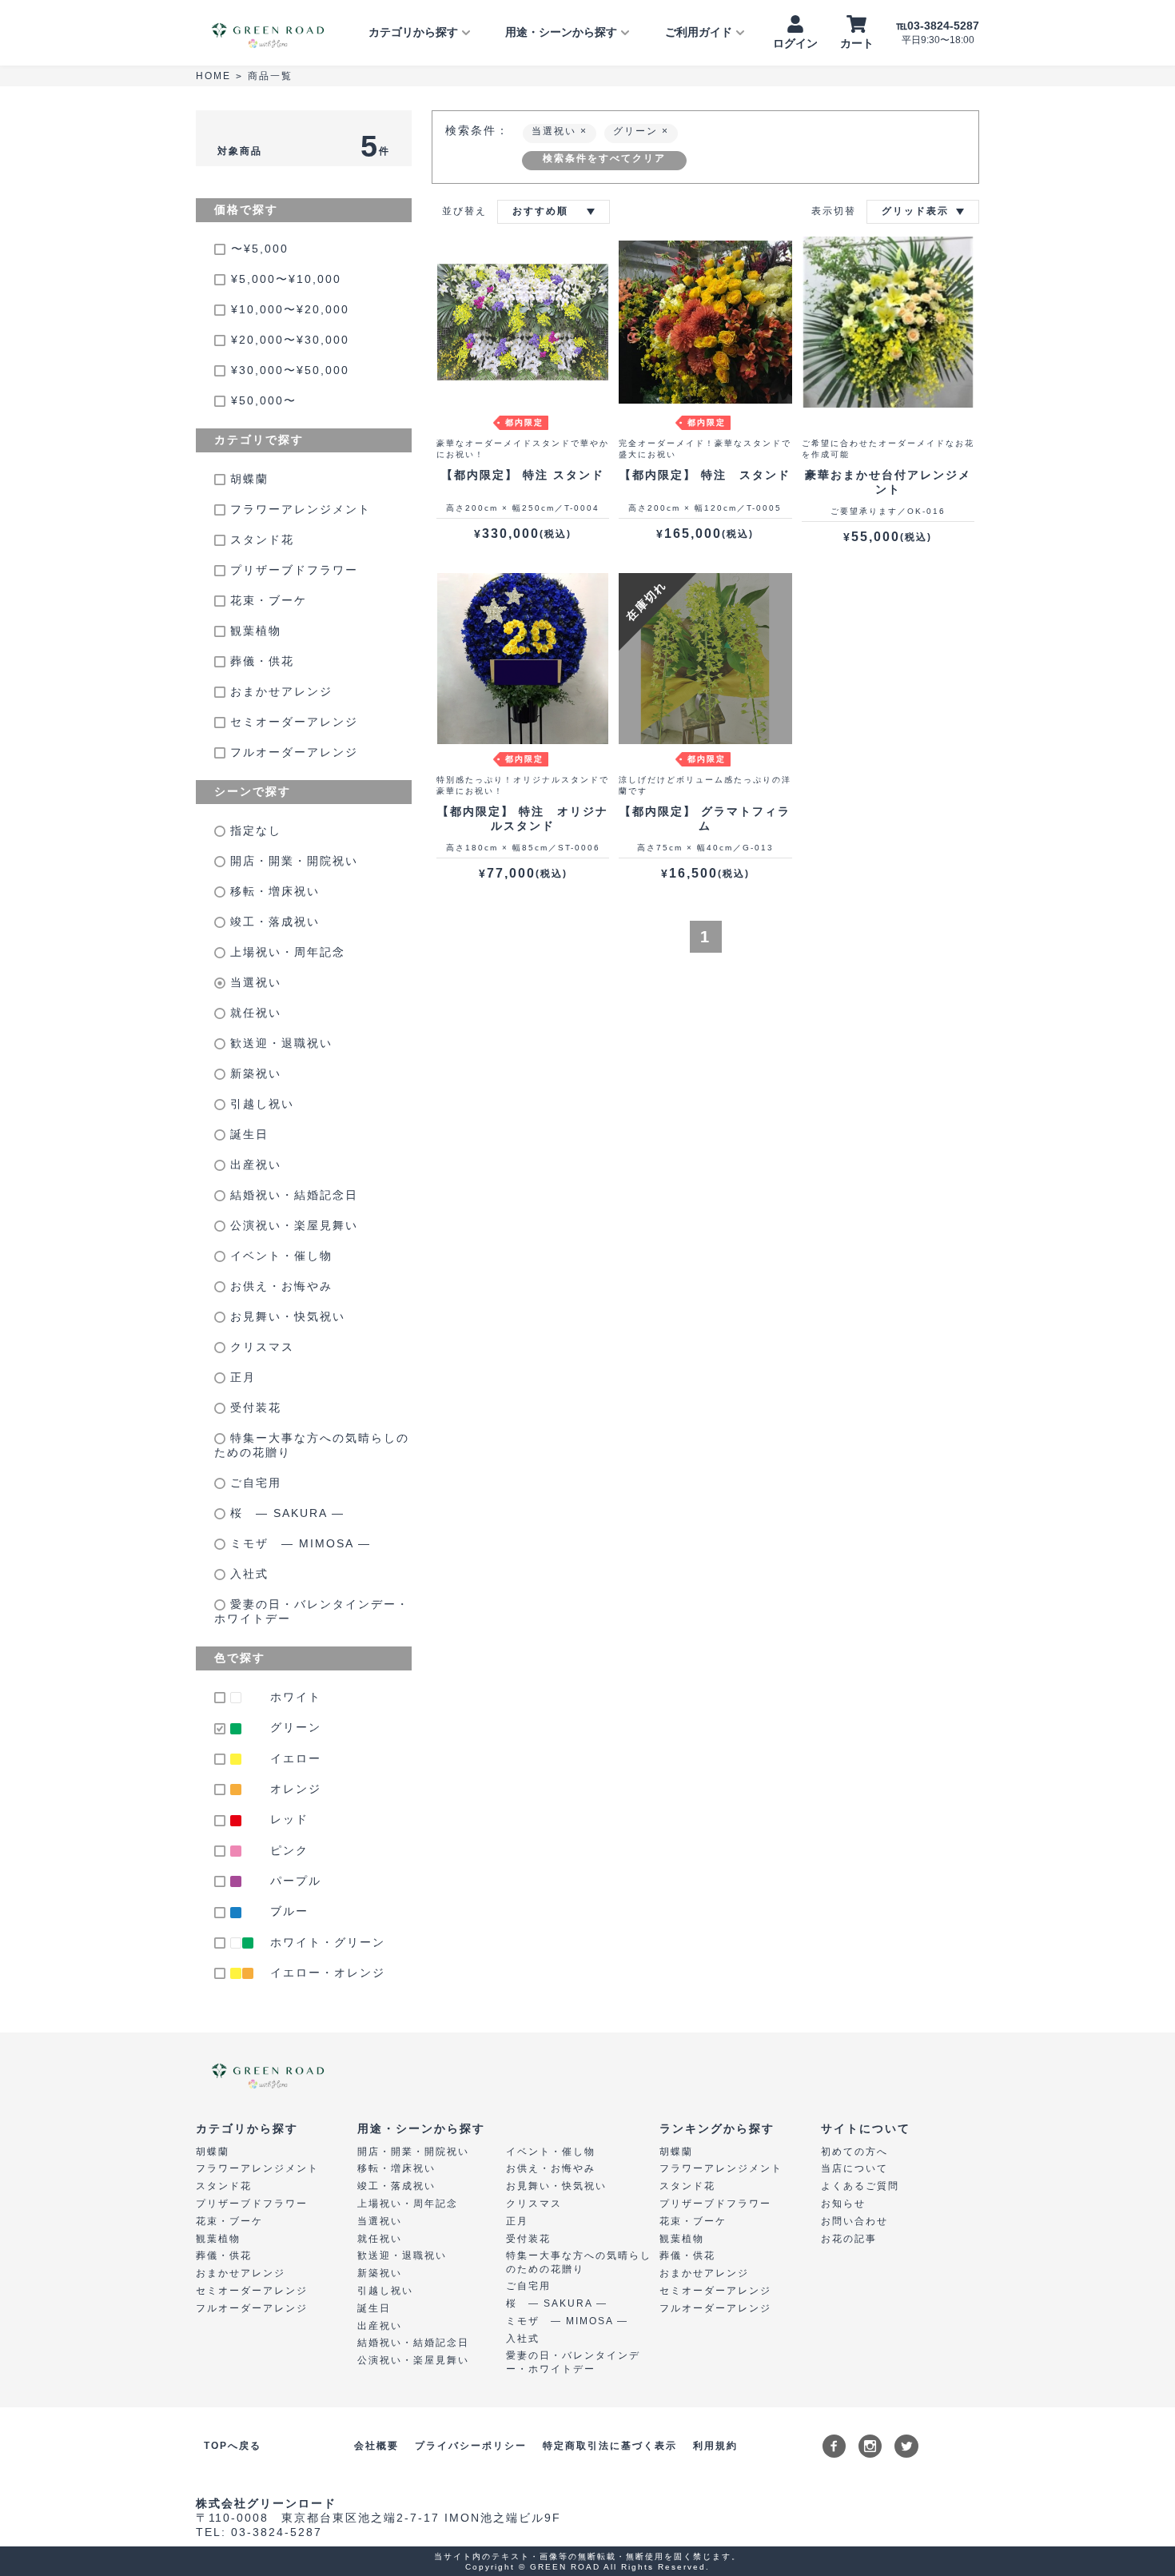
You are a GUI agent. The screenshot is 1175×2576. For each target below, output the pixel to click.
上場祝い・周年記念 (285, 952)
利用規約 (715, 2446)
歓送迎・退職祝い (279, 1043)
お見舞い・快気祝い (285, 1316)
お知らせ (843, 2204)
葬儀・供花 (260, 661)
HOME (213, 76)
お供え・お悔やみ (279, 1286)
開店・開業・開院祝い (292, 861)
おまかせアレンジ (279, 691)
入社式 (247, 1574)
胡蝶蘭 (247, 479)
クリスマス (260, 1347)
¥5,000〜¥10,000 (286, 279)
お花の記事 (849, 2239)
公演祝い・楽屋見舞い (292, 1225)
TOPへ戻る (233, 2446)
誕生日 (247, 1134)
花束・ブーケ (266, 600)
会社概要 (376, 2446)
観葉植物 (253, 631)
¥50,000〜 (264, 400)
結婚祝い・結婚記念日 (292, 1195)
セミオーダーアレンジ (292, 722)
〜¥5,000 (260, 249)
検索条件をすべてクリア (604, 158)
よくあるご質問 (860, 2186)
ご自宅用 (253, 1483)
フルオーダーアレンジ (292, 752)
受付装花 (253, 1407)
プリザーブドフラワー (292, 570)
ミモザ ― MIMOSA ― (298, 1543)
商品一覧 (270, 76)
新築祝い (253, 1073)
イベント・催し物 (279, 1256)
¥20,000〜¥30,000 (290, 340)
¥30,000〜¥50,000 (290, 370)
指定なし (253, 830)
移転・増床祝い (273, 891)
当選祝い (253, 982)
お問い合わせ (854, 2221)
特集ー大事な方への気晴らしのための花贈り (312, 1445)
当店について (854, 2168)
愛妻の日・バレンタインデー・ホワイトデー (312, 1611)
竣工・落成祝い (273, 922)
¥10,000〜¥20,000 (290, 309)
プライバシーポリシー (471, 2446)
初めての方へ (854, 2152)
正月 (241, 1377)
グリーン (637, 131)
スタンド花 (260, 539)
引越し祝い (260, 1104)
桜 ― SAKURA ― (285, 1513)
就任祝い (253, 1013)
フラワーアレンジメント (298, 509)
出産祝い (253, 1165)
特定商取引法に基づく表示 (610, 2446)
